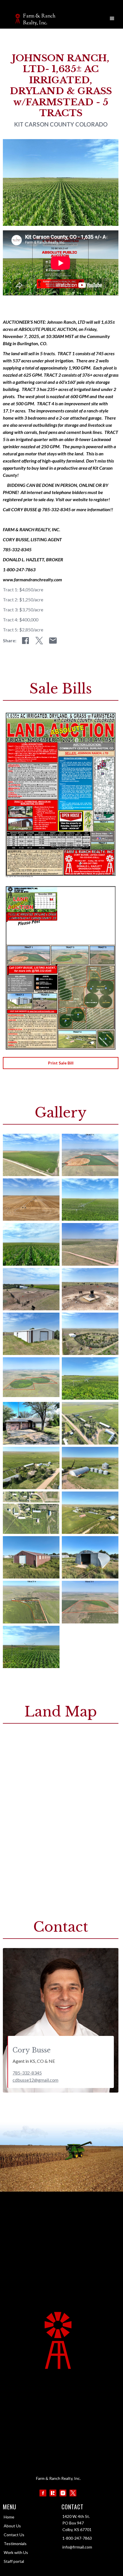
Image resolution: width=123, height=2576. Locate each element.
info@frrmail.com (77, 2547)
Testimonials (15, 2544)
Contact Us (14, 2535)
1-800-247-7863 (77, 2538)
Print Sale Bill (61, 1063)
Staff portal (14, 2561)
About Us (12, 2526)
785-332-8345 (27, 2073)
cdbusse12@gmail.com (35, 2080)
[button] (112, 19)
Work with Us (16, 2552)
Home (9, 2517)
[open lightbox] (31, 1155)
